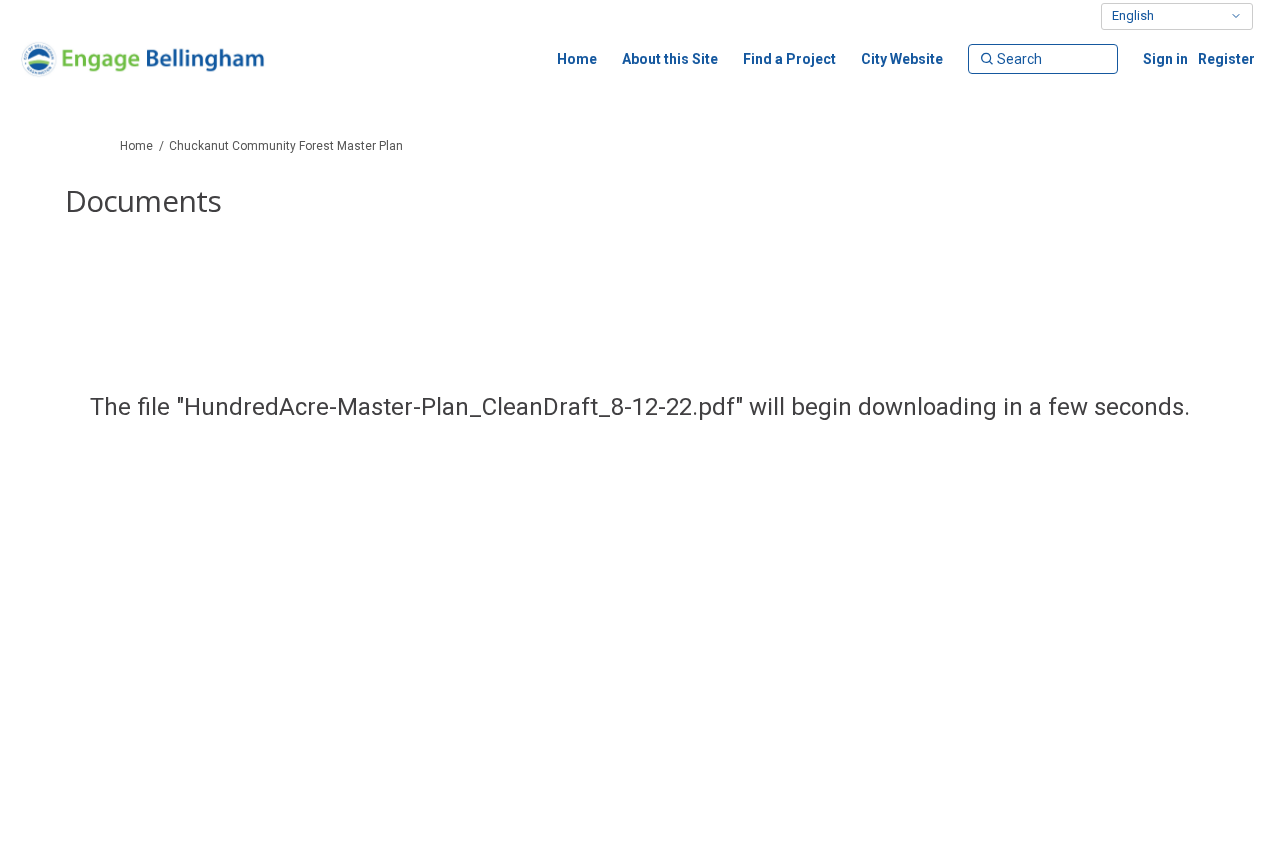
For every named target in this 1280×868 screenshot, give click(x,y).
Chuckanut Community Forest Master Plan (286, 146)
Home (136, 146)
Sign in (1165, 59)
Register (1226, 59)
